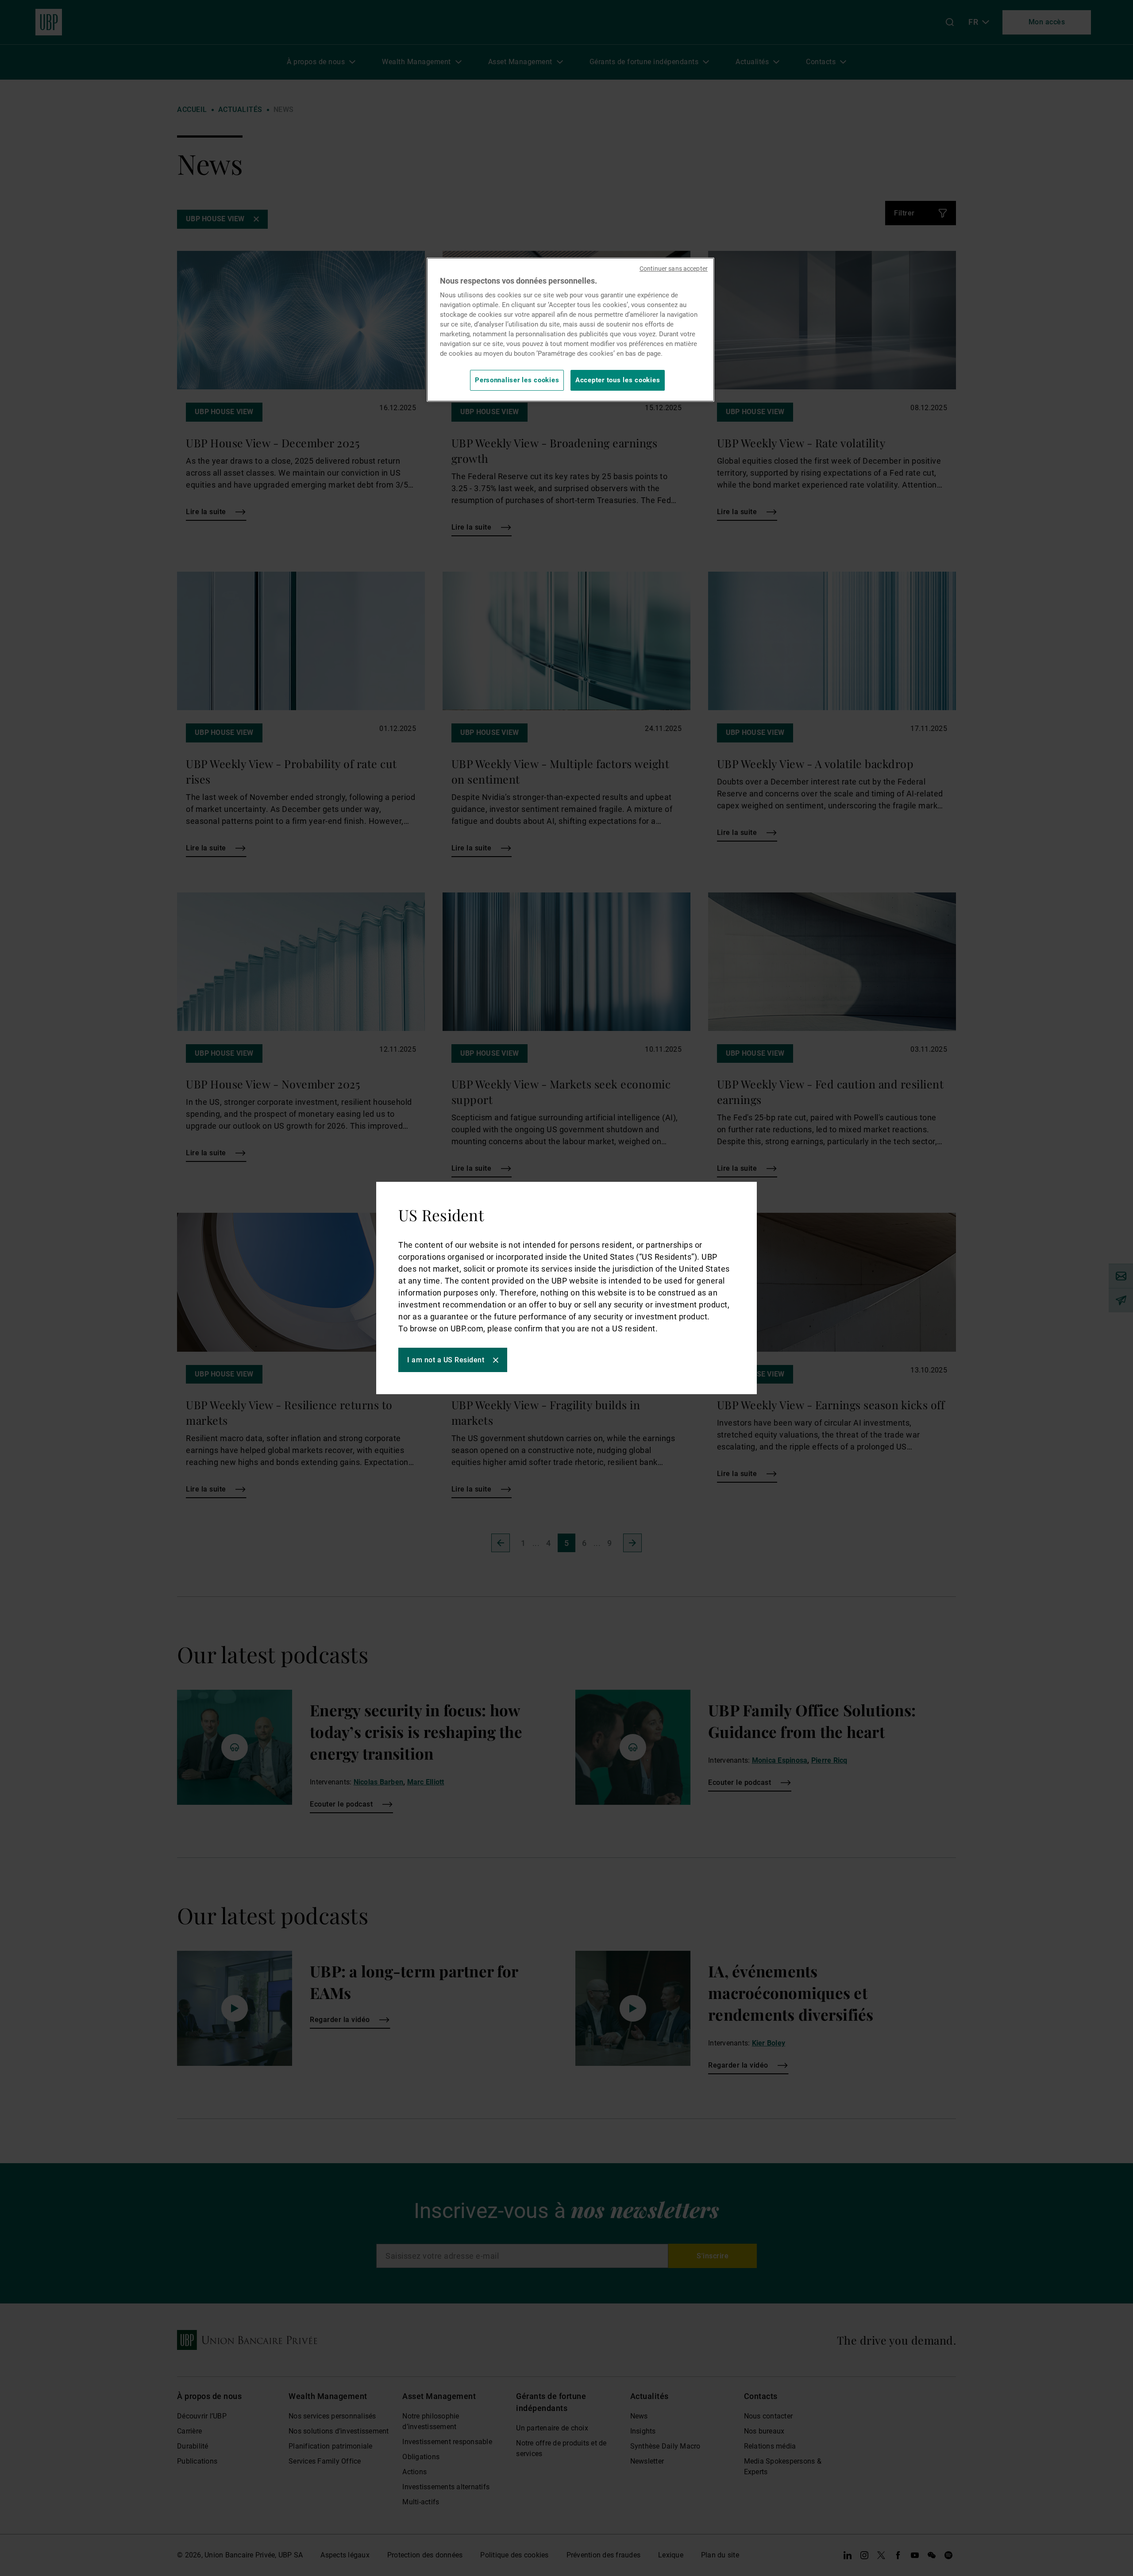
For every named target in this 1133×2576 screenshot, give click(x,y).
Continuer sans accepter (674, 269)
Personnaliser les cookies (517, 380)
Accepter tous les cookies (618, 380)
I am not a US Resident (446, 1360)
